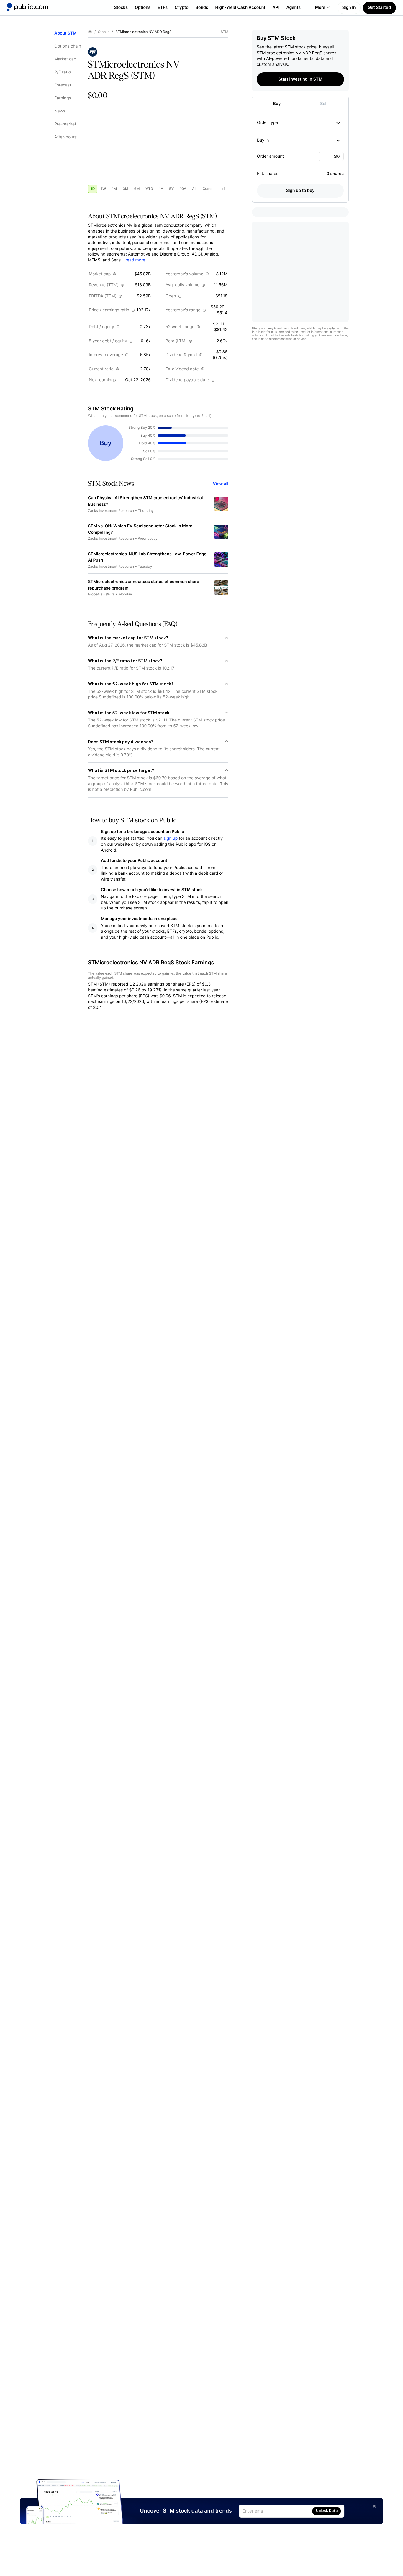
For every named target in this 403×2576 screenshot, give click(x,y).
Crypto (182, 8)
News (60, 111)
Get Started (379, 8)
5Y (171, 189)
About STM (65, 33)
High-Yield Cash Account (240, 8)
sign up (171, 838)
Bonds (202, 8)
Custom (209, 189)
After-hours (65, 137)
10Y (183, 189)
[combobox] (337, 123)
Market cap (65, 59)
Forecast (63, 85)
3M (126, 189)
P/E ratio (63, 72)
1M (114, 189)
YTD (149, 189)
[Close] (375, 2506)
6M (137, 189)
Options (143, 8)
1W (103, 189)
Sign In (349, 8)
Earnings (63, 98)
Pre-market (65, 124)
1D (93, 189)
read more (135, 260)
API (276, 8)
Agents (294, 8)
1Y (161, 189)
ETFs (163, 8)
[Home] (27, 7)
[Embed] (224, 189)
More (320, 8)
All (194, 189)
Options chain (68, 46)
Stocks (121, 8)
